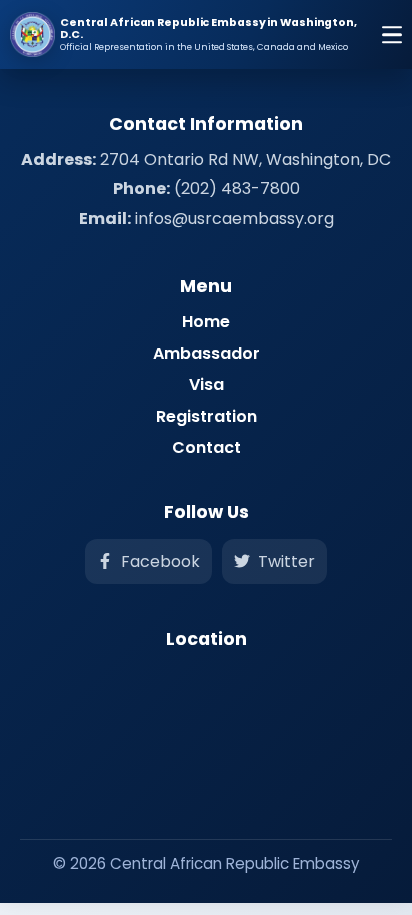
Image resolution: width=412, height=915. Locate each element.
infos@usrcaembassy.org (234, 218)
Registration (206, 416)
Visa (206, 384)
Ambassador (206, 353)
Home (206, 321)
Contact (206, 447)
